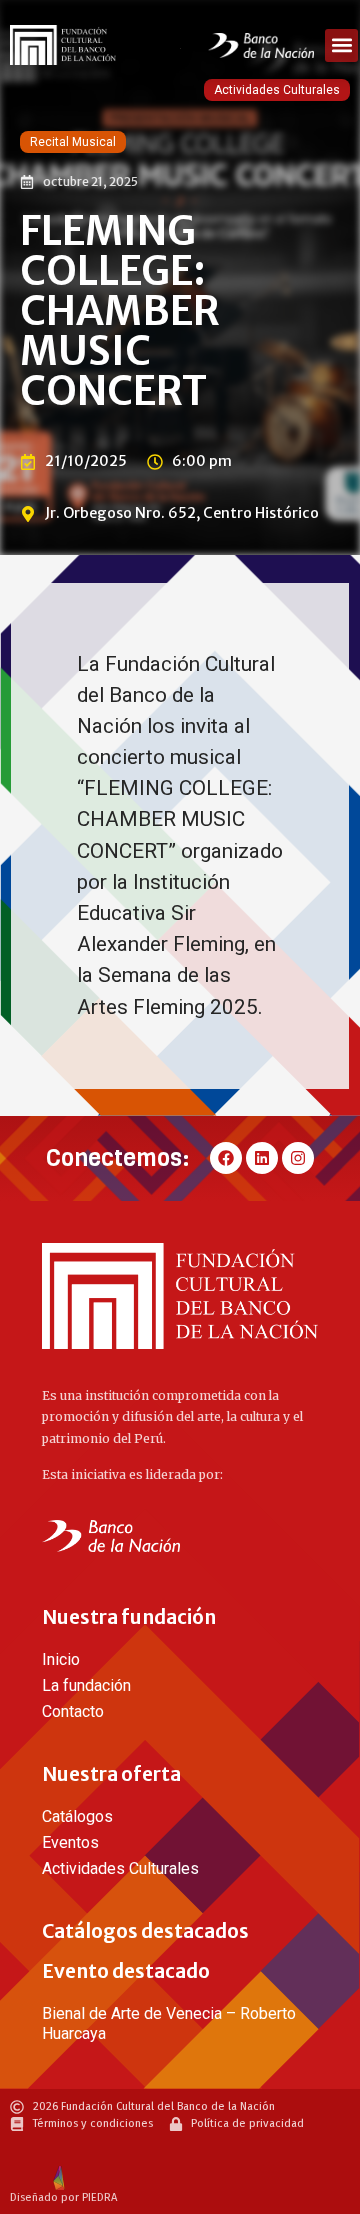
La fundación (86, 1685)
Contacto (73, 1711)
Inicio (61, 1659)
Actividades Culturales (277, 90)
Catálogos (77, 1816)
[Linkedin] (262, 1158)
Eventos (70, 1842)
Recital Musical (73, 142)
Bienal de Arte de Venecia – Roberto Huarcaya (169, 2023)
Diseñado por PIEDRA (63, 2197)
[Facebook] (226, 1158)
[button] (341, 45)
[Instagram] (298, 1158)
